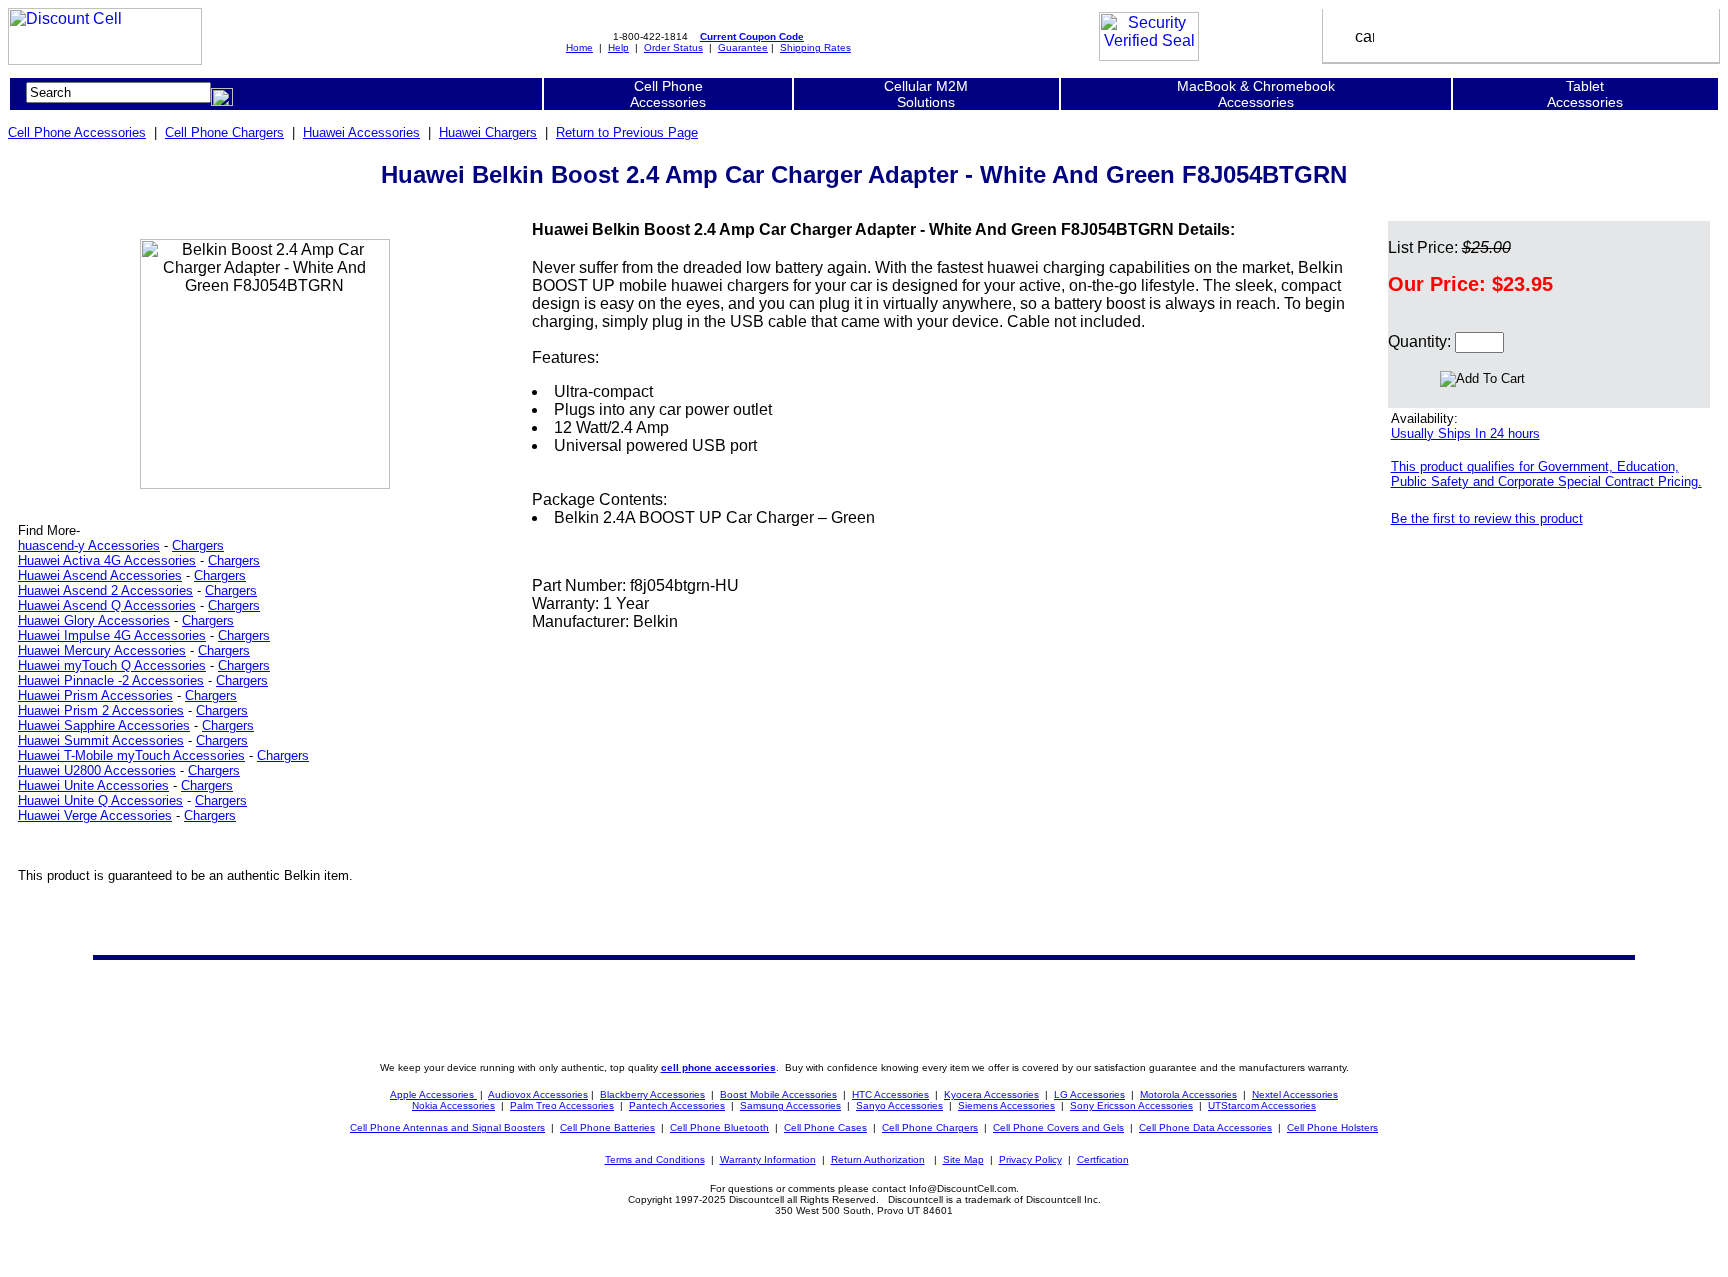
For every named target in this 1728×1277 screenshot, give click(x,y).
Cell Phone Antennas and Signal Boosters (447, 1127)
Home (579, 47)
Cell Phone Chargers (224, 132)
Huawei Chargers (488, 132)
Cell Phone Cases (825, 1127)
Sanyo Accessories (899, 1105)
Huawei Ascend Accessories (100, 575)
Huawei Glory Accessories (94, 620)
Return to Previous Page (627, 132)
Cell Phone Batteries (607, 1127)
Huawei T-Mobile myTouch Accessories (131, 755)
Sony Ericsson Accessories (1131, 1105)
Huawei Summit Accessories (101, 740)
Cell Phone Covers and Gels (1058, 1127)
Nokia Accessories (453, 1105)
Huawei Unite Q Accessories (100, 800)
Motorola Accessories (1188, 1094)
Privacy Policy (1030, 1159)
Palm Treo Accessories (562, 1105)
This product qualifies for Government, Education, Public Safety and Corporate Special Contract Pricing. (1546, 474)
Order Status (673, 47)
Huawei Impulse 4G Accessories (112, 635)
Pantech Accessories (677, 1105)
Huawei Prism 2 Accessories (101, 710)
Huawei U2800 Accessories (97, 770)
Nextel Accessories (1295, 1094)
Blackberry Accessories (652, 1094)
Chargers (198, 545)
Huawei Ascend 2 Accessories (105, 590)
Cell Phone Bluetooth (719, 1127)
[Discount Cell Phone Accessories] (105, 59)
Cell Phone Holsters (1332, 1127)
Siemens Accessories (1006, 1105)
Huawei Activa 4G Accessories (107, 560)
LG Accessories (1089, 1094)
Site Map (963, 1159)
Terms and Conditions (655, 1159)
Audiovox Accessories (538, 1094)
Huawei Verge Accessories (95, 815)
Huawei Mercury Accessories (102, 650)
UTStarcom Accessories (1262, 1105)
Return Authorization (878, 1159)
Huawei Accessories (361, 132)
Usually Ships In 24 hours (1465, 433)
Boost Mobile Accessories (778, 1094)
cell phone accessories (718, 1067)
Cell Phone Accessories (77, 132)
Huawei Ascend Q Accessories (107, 605)
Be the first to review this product (1487, 518)
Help (618, 47)
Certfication (1103, 1159)
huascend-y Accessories (89, 545)
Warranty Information (768, 1159)
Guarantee (743, 47)
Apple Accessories (433, 1094)
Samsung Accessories (790, 1105)
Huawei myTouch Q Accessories (112, 665)
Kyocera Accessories (991, 1094)
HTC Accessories (890, 1094)
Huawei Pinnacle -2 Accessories (111, 680)
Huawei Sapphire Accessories (104, 725)
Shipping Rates (815, 47)
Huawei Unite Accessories (93, 785)
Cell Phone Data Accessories (1205, 1127)
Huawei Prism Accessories (95, 695)
